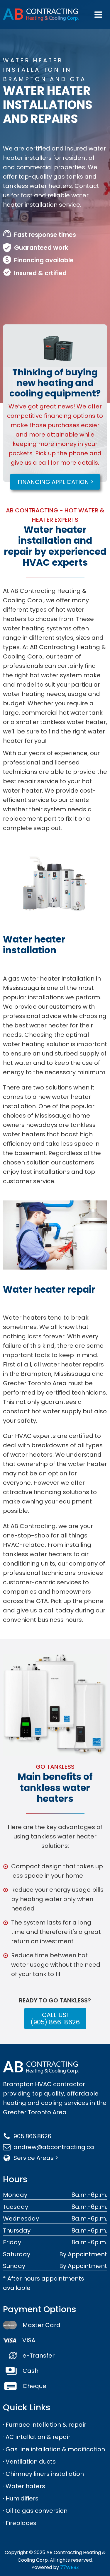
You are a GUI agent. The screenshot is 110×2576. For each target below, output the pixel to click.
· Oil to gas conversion (35, 2511)
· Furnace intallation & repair (45, 2425)
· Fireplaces (20, 2523)
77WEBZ (70, 2567)
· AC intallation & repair (37, 2437)
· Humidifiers (21, 2498)
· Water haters (24, 2486)
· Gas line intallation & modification (54, 2449)
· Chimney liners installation (43, 2474)
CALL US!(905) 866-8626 (55, 2019)
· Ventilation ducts (29, 2462)
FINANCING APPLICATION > (56, 482)
